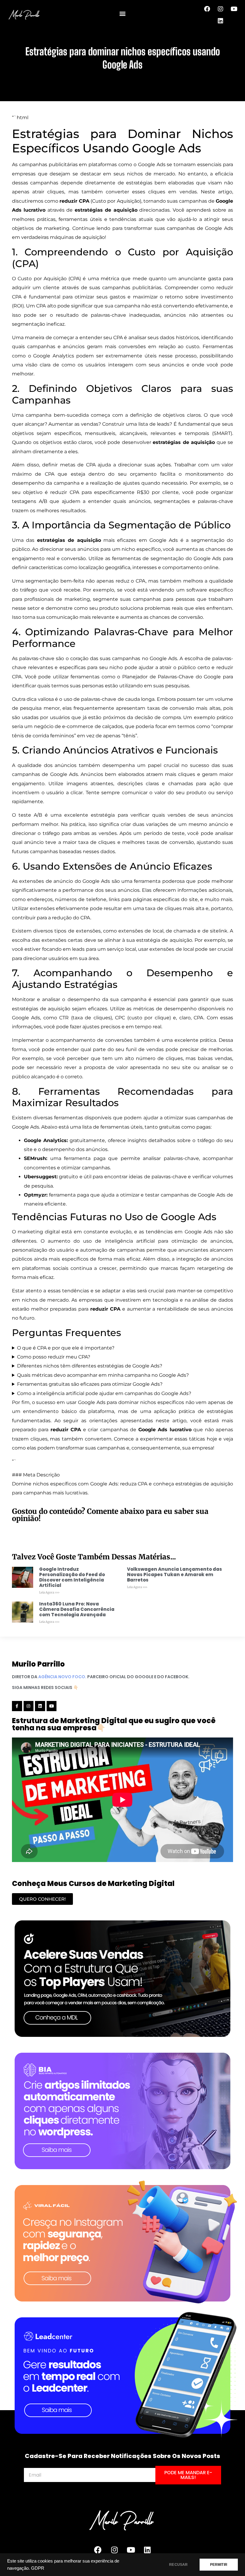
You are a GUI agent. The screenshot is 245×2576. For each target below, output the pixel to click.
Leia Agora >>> (49, 1592)
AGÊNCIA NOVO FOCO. (62, 1677)
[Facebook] (207, 9)
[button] (123, 14)
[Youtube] (234, 9)
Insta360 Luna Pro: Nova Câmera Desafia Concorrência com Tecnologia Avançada (77, 1609)
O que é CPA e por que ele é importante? (66, 1348)
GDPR (38, 2568)
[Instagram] (220, 9)
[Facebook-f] (17, 1706)
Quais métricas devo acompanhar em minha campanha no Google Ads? (103, 1375)
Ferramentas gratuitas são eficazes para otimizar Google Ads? (90, 1384)
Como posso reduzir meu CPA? (54, 1357)
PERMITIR (219, 2565)
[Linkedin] (220, 21)
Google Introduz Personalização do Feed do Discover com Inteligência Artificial (72, 1577)
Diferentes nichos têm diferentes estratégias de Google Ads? (90, 1366)
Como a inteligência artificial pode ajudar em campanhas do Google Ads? (104, 1393)
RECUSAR (178, 2565)
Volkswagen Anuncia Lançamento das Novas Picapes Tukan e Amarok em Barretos (174, 1574)
